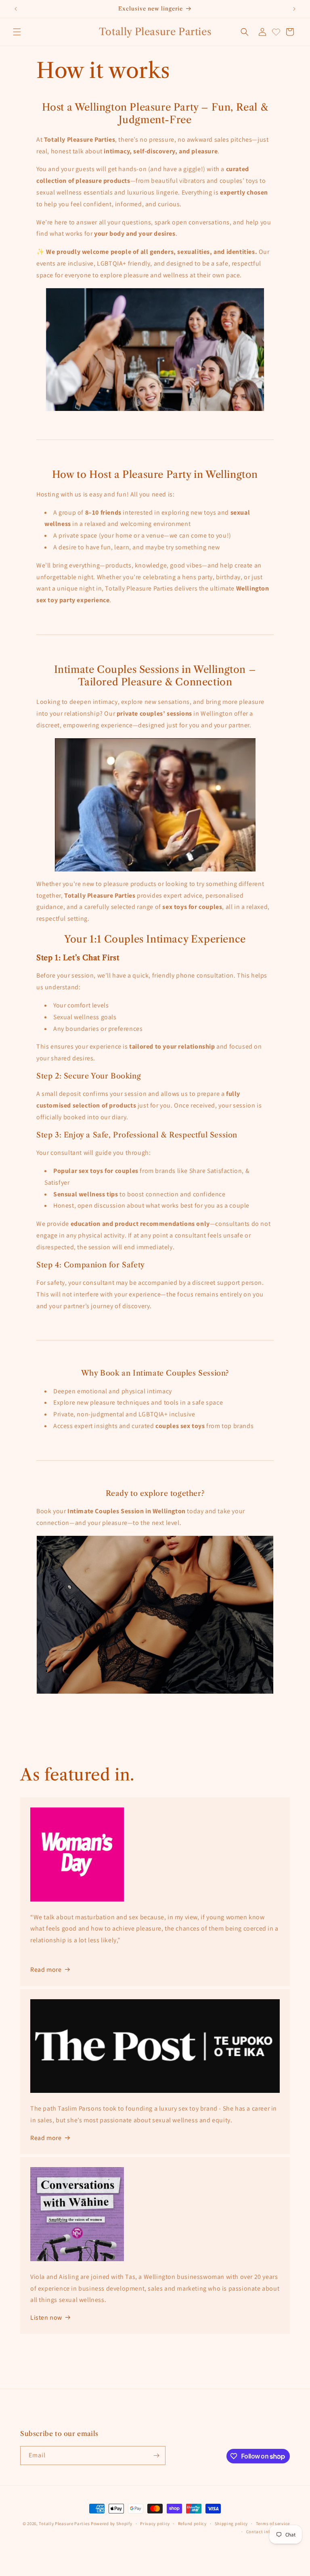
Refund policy (192, 2524)
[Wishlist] (276, 32)
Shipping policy (231, 2524)
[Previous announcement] (16, 9)
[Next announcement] (294, 9)
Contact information (268, 2532)
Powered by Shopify (112, 2524)
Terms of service (273, 2524)
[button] (17, 32)
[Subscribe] (156, 2456)
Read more (46, 2138)
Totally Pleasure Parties (65, 2524)
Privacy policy (155, 2524)
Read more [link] (46, 1970)
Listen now (46, 2317)
